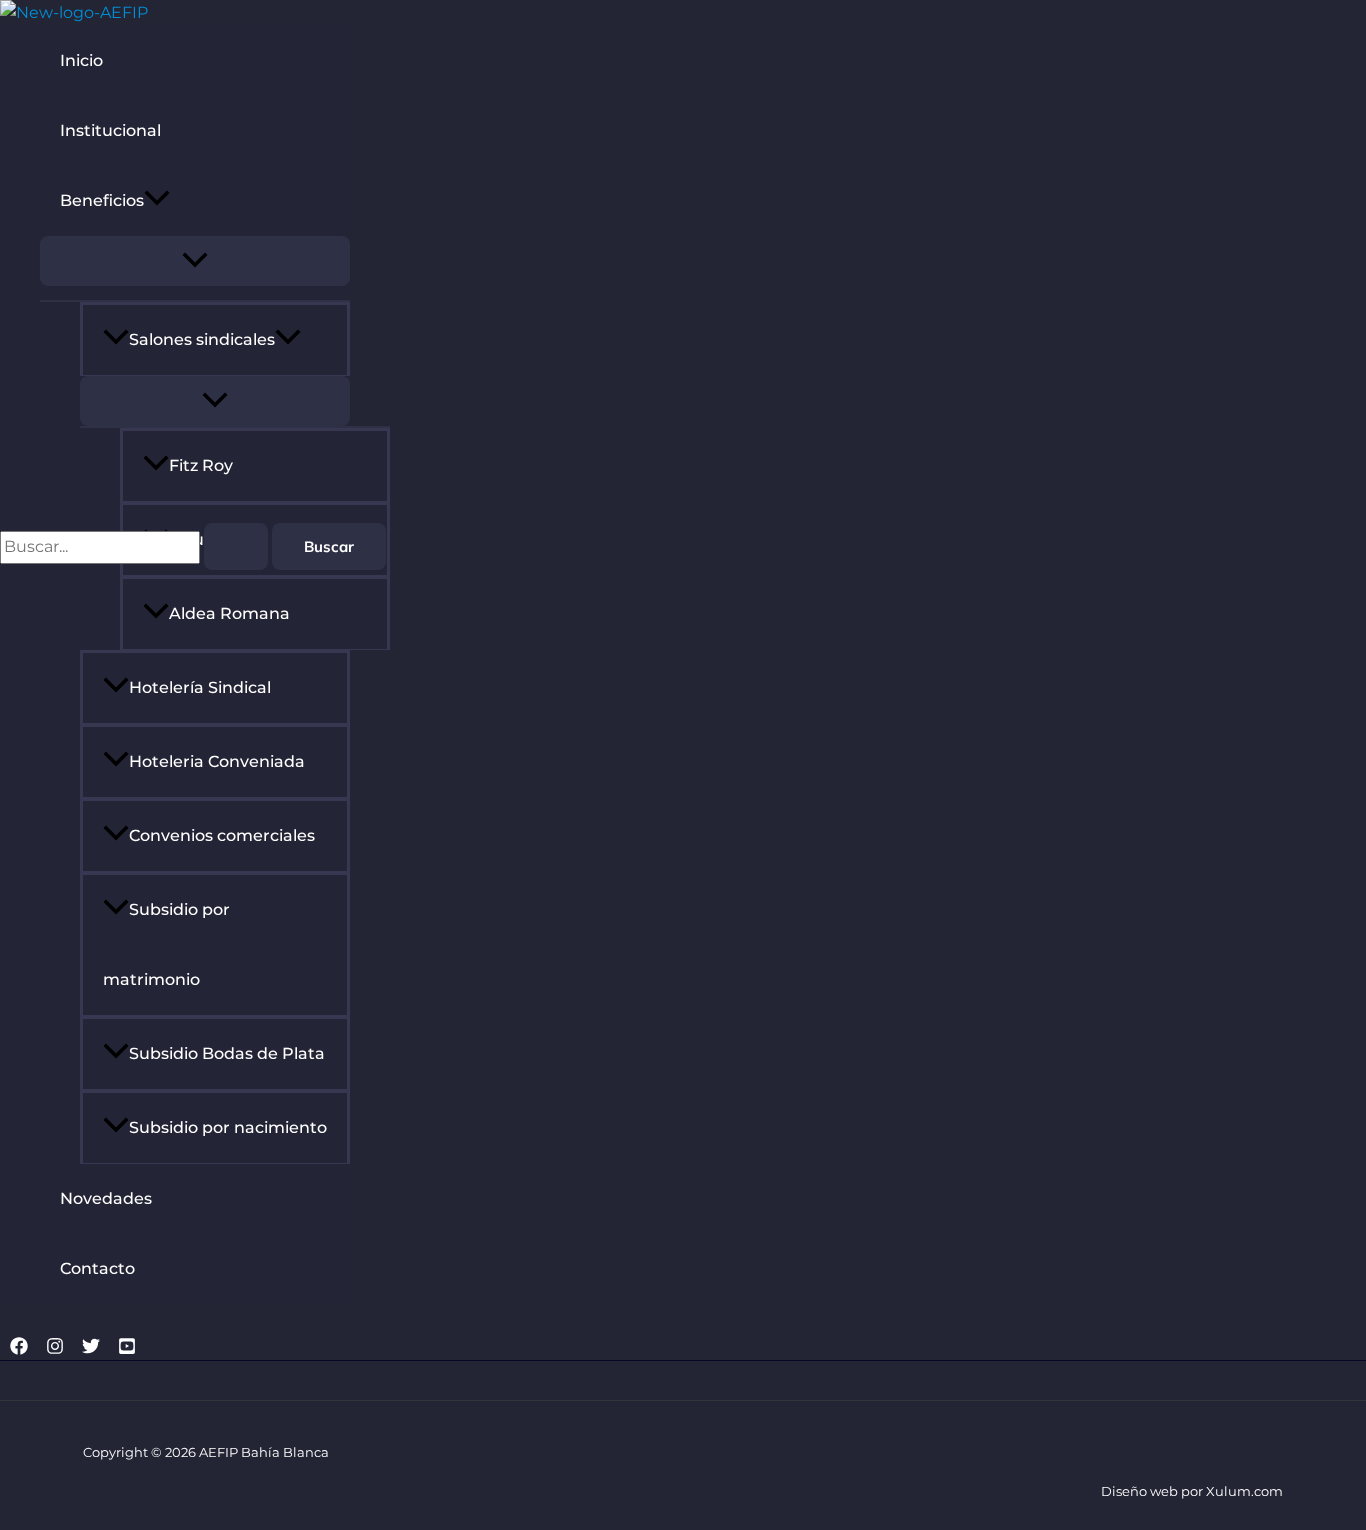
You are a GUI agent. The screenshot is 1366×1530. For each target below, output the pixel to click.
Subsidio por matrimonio (166, 944)
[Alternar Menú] (195, 261)
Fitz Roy (201, 465)
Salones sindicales (202, 339)
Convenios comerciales (222, 835)
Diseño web (1139, 1491)
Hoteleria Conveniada (217, 761)
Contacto (97, 1268)
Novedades (106, 1198)
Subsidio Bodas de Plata (227, 1053)
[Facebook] (19, 1349)
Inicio (81, 60)
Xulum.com (1244, 1491)
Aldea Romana (229, 613)
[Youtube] (127, 1349)
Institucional (110, 130)
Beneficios (102, 200)
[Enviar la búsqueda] (236, 546)
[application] (157, 201)
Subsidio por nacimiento (228, 1127)
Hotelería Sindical (200, 687)
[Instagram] (55, 1349)
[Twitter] (91, 1349)
